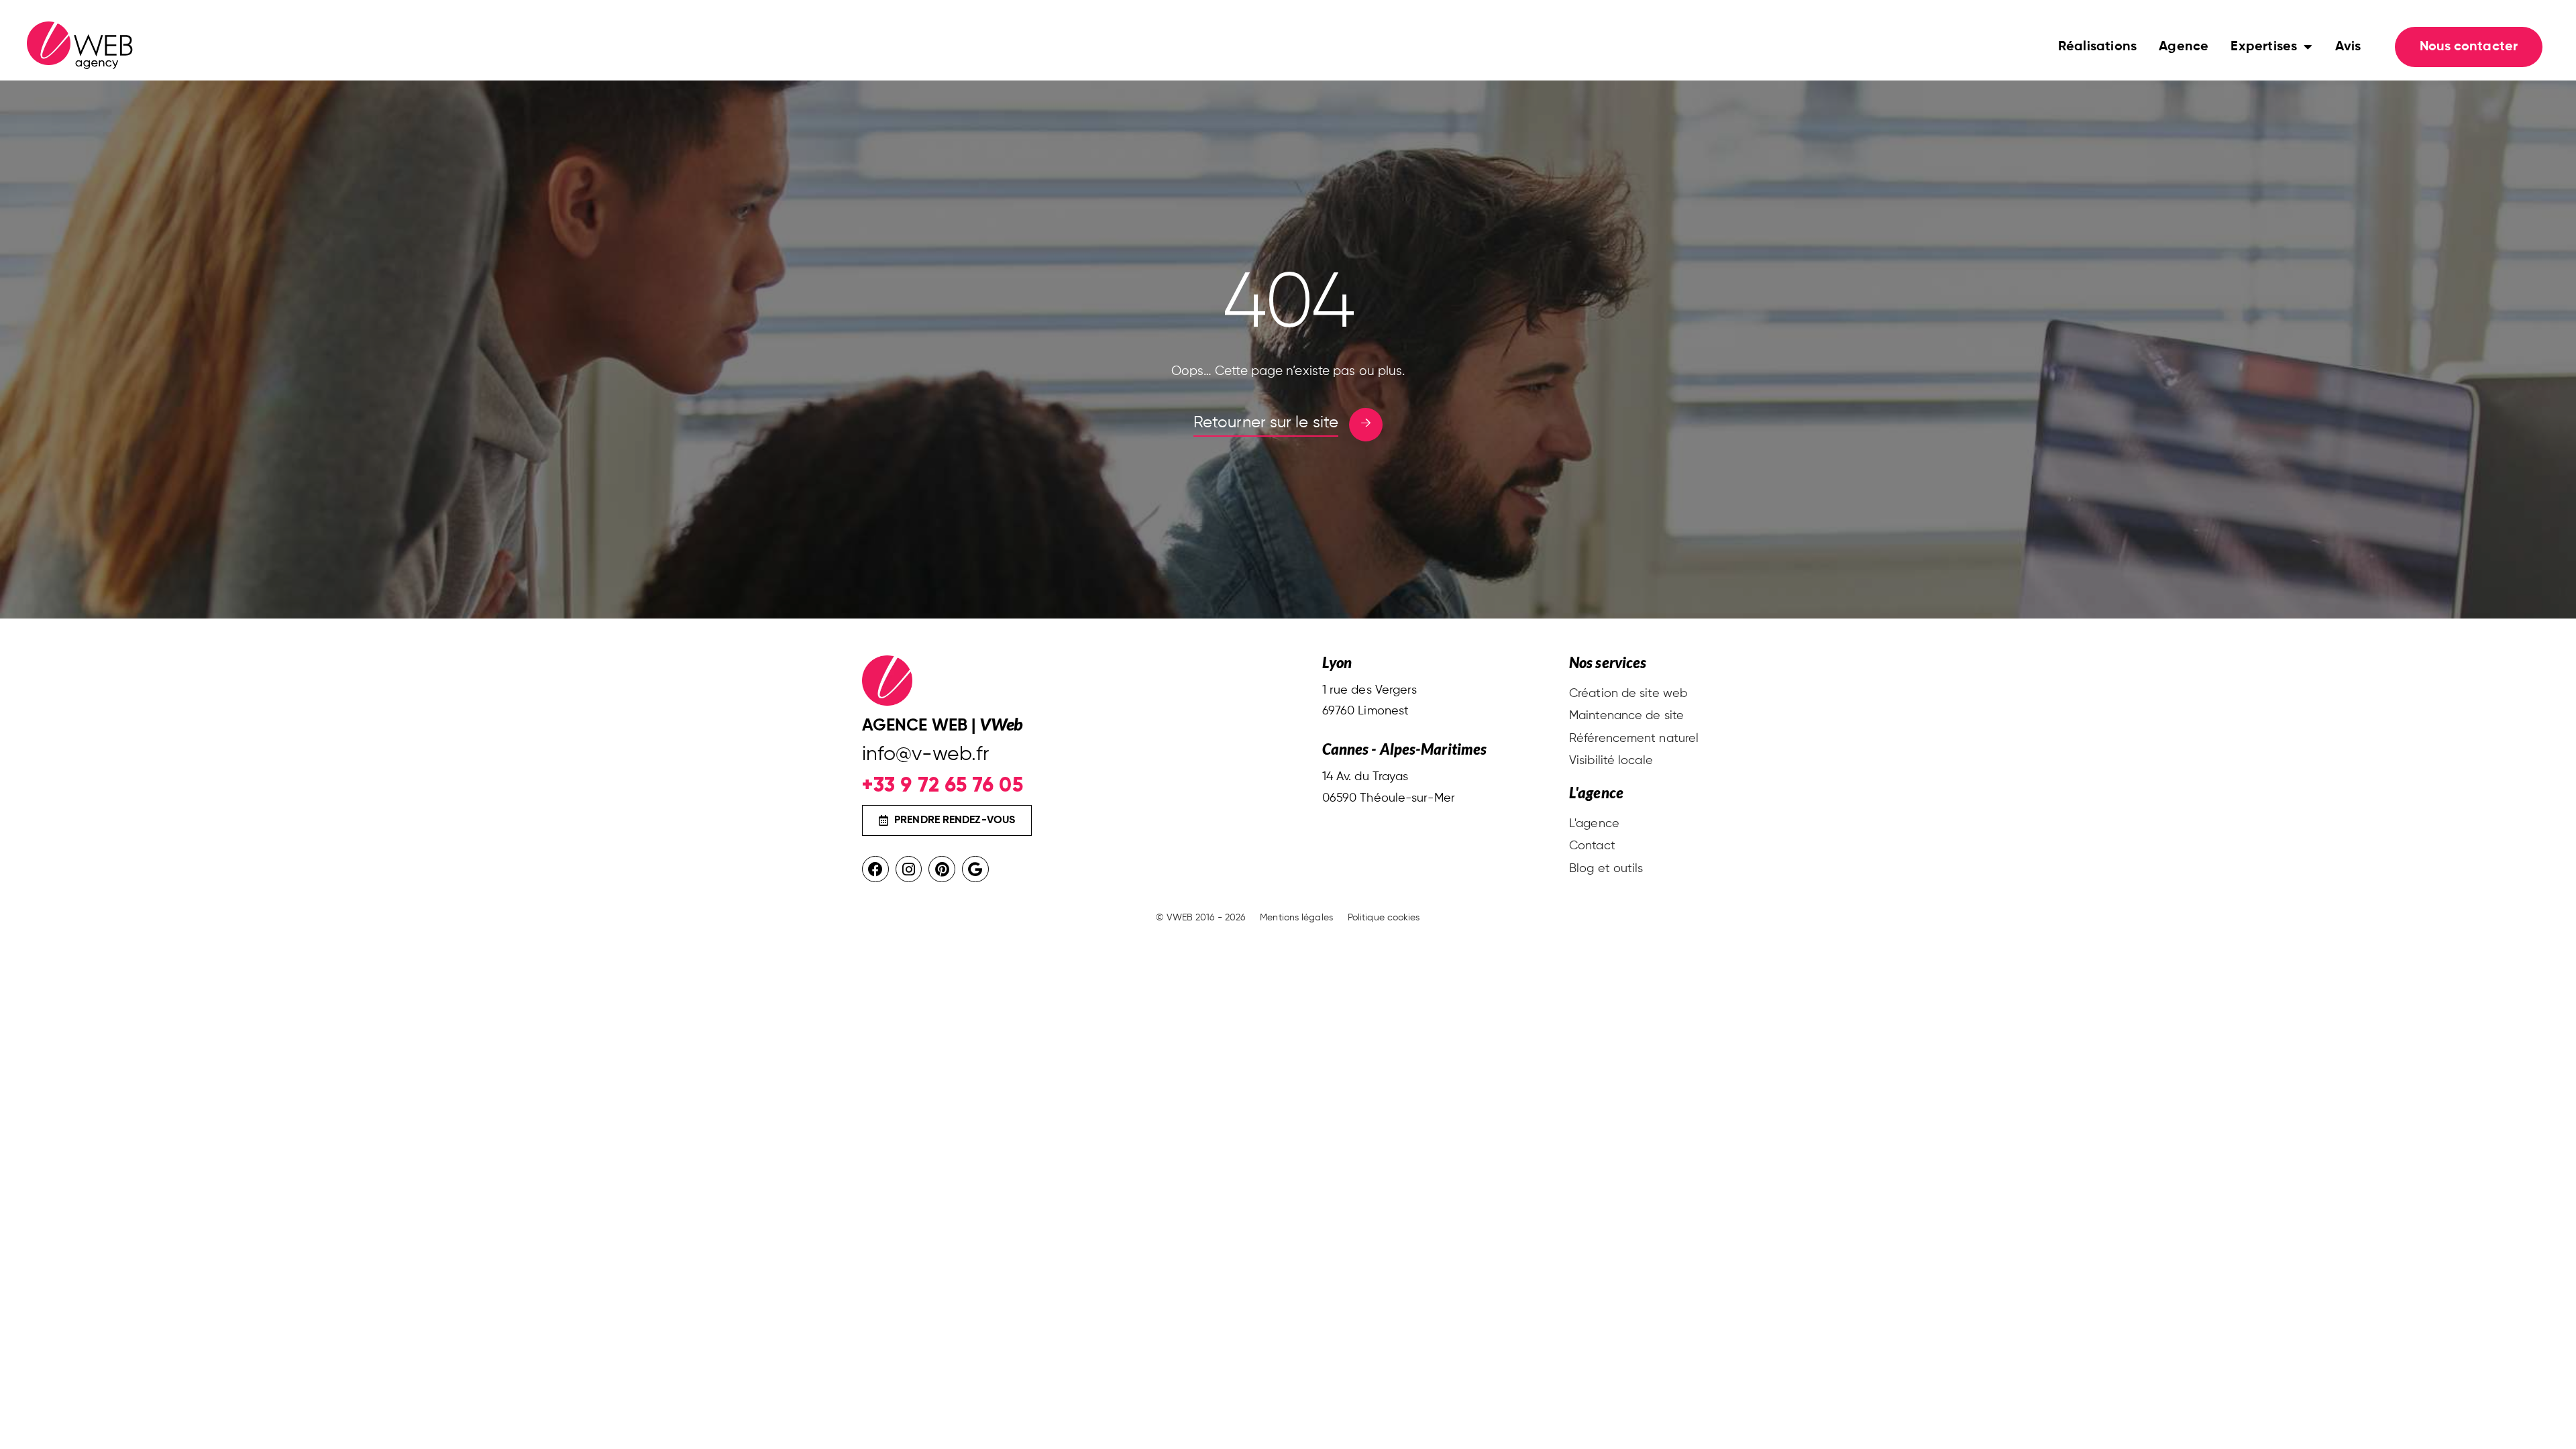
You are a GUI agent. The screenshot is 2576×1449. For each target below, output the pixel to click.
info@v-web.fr (925, 755)
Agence (2184, 47)
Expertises (2264, 47)
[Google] (975, 869)
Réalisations (2097, 47)
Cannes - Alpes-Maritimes (1404, 749)
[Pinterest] (942, 869)
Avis (2348, 47)
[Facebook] (875, 869)
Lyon (1337, 662)
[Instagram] (909, 869)
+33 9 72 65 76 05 (943, 785)
